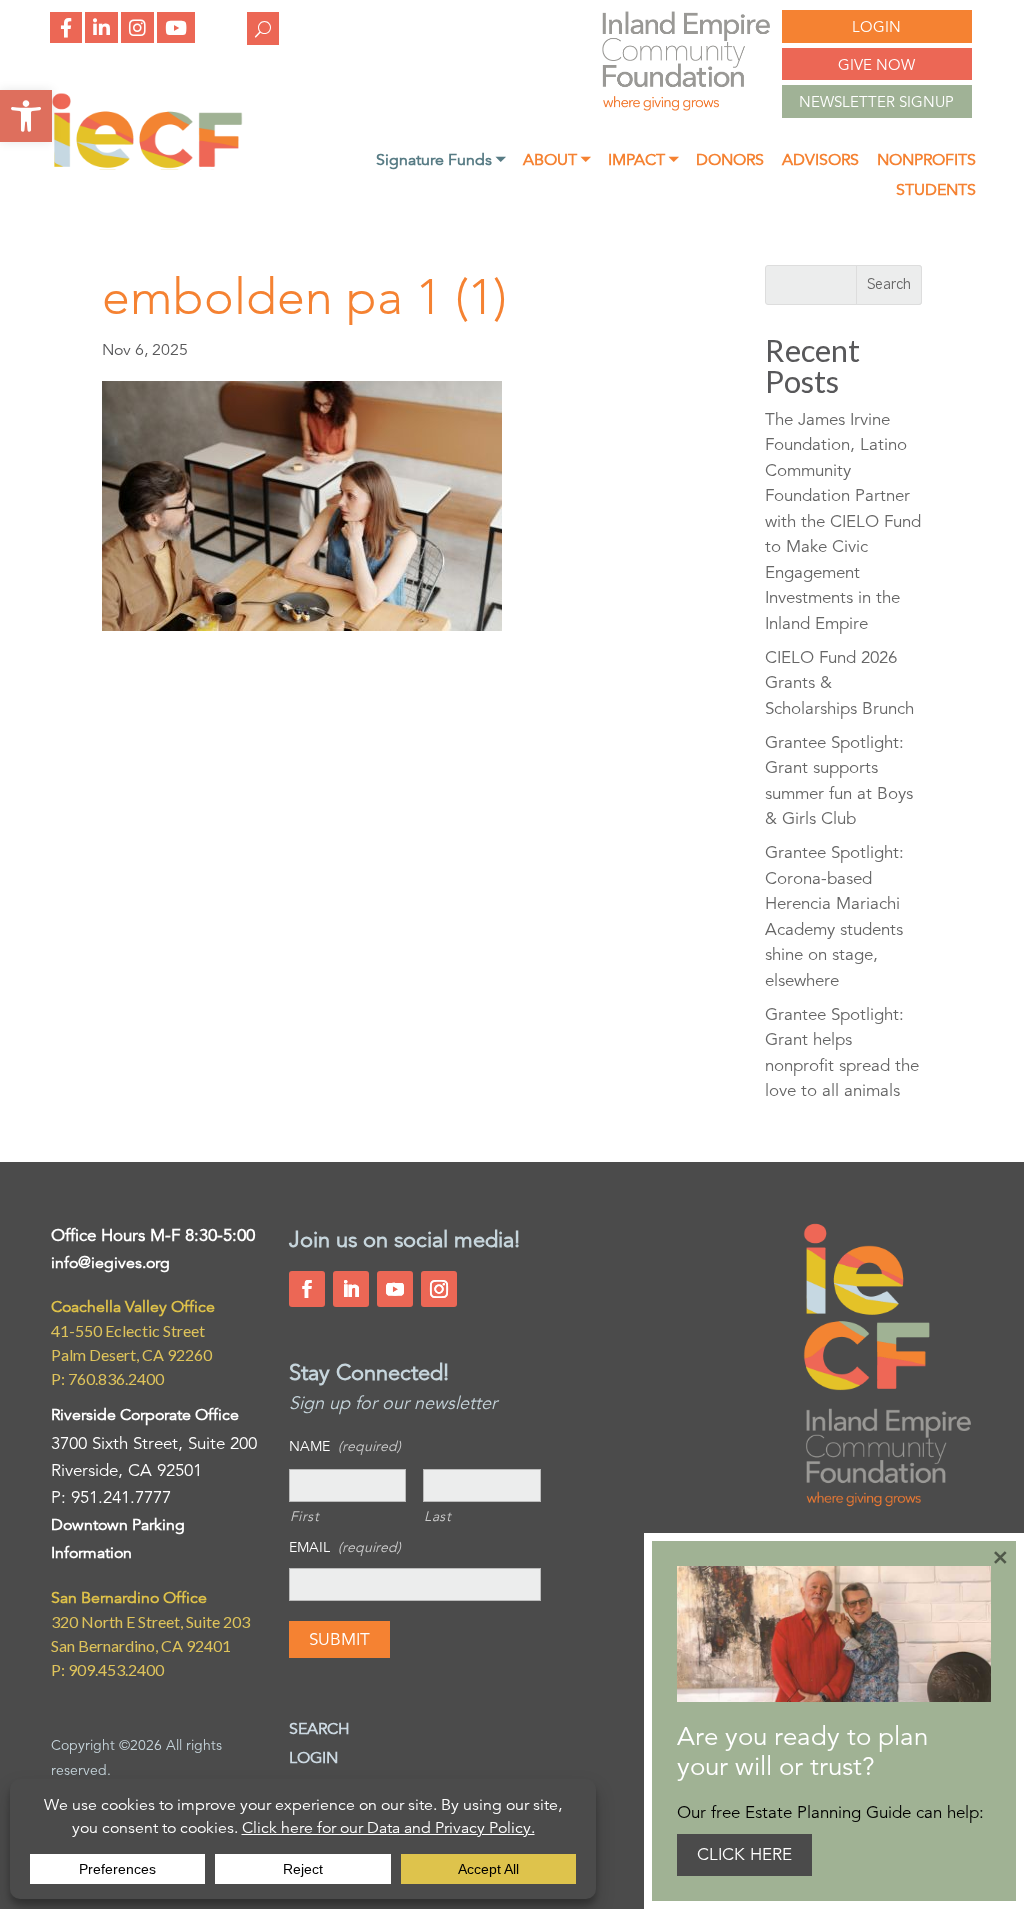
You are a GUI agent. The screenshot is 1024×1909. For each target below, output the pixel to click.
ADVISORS (820, 161)
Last (438, 1516)
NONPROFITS (926, 161)
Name (345, 1446)
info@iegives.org (110, 1263)
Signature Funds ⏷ (440, 161)
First (305, 1516)
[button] (26, 116)
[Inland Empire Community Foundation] (147, 164)
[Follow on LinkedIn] (351, 1289)
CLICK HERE (744, 1854)
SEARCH (319, 1729)
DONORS (730, 161)
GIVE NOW (876, 64)
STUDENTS (936, 191)
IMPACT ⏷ (643, 161)
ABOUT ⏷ (556, 161)
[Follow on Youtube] (395, 1289)
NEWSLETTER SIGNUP (876, 101)
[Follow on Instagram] (439, 1289)
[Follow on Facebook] (307, 1289)
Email (345, 1547)
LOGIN (876, 26)
